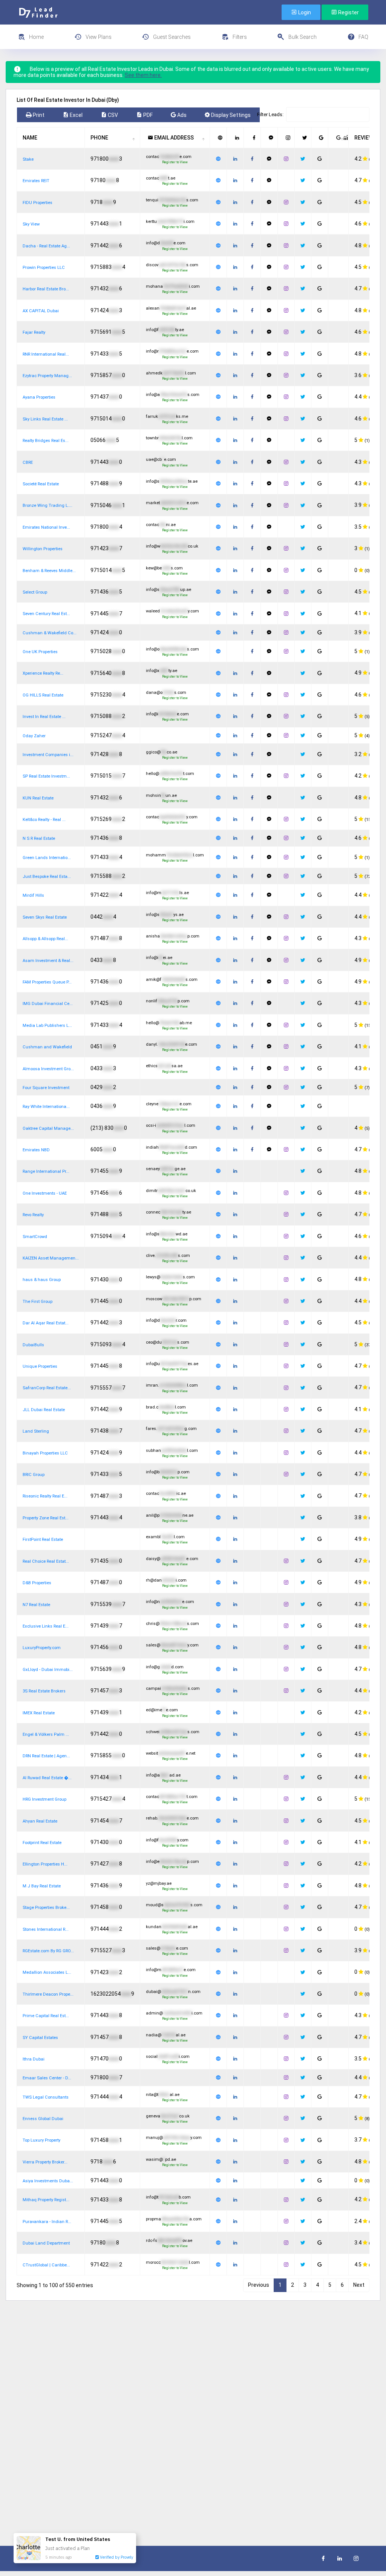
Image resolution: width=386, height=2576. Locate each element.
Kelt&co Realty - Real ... (44, 820)
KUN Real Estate (38, 798)
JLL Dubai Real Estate (44, 1410)
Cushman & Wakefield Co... (50, 633)
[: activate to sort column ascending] (218, 138)
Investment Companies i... (48, 755)
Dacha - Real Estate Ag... (46, 246)
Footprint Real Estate (42, 1843)
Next (359, 2285)
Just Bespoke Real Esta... (47, 877)
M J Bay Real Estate (42, 1886)
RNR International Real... (46, 354)
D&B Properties (37, 1583)
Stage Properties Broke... (46, 1908)
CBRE (28, 463)
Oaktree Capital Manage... (48, 1128)
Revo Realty (33, 1215)
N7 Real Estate (36, 1605)
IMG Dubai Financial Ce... (48, 1004)
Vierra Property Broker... (45, 2162)
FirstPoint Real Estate (43, 1540)
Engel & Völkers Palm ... (46, 1734)
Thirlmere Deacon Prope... (48, 1994)
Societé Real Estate (41, 484)
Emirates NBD (36, 1150)
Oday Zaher (34, 736)
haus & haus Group (42, 1280)
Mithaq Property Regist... (46, 2200)
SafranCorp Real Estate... (47, 1388)
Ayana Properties (39, 397)
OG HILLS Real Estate (43, 695)
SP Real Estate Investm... (46, 776)
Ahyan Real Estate (40, 1821)
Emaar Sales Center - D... (47, 2078)
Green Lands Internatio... (47, 858)
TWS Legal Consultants (46, 2097)
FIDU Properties (38, 203)
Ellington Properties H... (45, 1864)
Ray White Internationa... (46, 1107)
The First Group (38, 1302)
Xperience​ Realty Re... (43, 673)
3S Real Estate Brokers (44, 1691)
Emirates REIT (36, 181)
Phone (99, 138)
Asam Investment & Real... (48, 961)
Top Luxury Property (41, 2140)
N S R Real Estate (39, 838)
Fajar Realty (34, 332)
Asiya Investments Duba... (48, 2181)
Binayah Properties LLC (45, 1453)
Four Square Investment (46, 1088)
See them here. (143, 75)
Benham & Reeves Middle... (49, 571)
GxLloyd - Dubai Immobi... (48, 1670)
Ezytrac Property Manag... (47, 376)
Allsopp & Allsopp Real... (45, 939)
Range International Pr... (46, 1171)
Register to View (175, 162)
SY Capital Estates (40, 2038)
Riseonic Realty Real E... (45, 1496)
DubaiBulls (33, 1345)
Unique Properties (40, 1366)
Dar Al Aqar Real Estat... (46, 1323)
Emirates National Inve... (46, 527)
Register (348, 12)
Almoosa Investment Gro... (48, 1069)
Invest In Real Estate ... (44, 717)
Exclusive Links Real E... (46, 1626)
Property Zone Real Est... (46, 1518)
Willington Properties (43, 549)
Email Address (173, 138)
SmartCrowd (35, 1237)
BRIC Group (34, 1475)
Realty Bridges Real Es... (46, 441)
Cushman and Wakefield (47, 1047)
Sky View (31, 224)
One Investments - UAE (45, 1193)
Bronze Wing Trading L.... (47, 506)
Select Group (35, 592)
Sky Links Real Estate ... (45, 419)
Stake (28, 159)
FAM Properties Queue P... (47, 982)
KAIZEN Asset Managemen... (51, 1258)
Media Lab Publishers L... (47, 1026)
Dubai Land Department (46, 2243)
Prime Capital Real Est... (46, 2016)
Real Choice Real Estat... (46, 1561)
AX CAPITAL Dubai (41, 311)
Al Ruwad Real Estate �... (47, 1778)
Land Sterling (36, 1431)
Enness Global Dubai (43, 2119)
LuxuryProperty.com (42, 1648)
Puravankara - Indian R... (47, 2222)
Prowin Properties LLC (44, 268)
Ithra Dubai (34, 2059)
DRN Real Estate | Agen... (46, 1756)
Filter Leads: (270, 114)
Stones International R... (46, 1929)
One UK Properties (40, 652)
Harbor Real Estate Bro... (46, 289)
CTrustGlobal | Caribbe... (46, 2265)
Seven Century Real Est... (46, 614)
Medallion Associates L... (47, 1972)
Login (304, 12)
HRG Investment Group (44, 1799)
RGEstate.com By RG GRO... (48, 1951)
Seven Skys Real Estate (45, 917)
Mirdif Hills (33, 895)
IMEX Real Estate (39, 1713)
